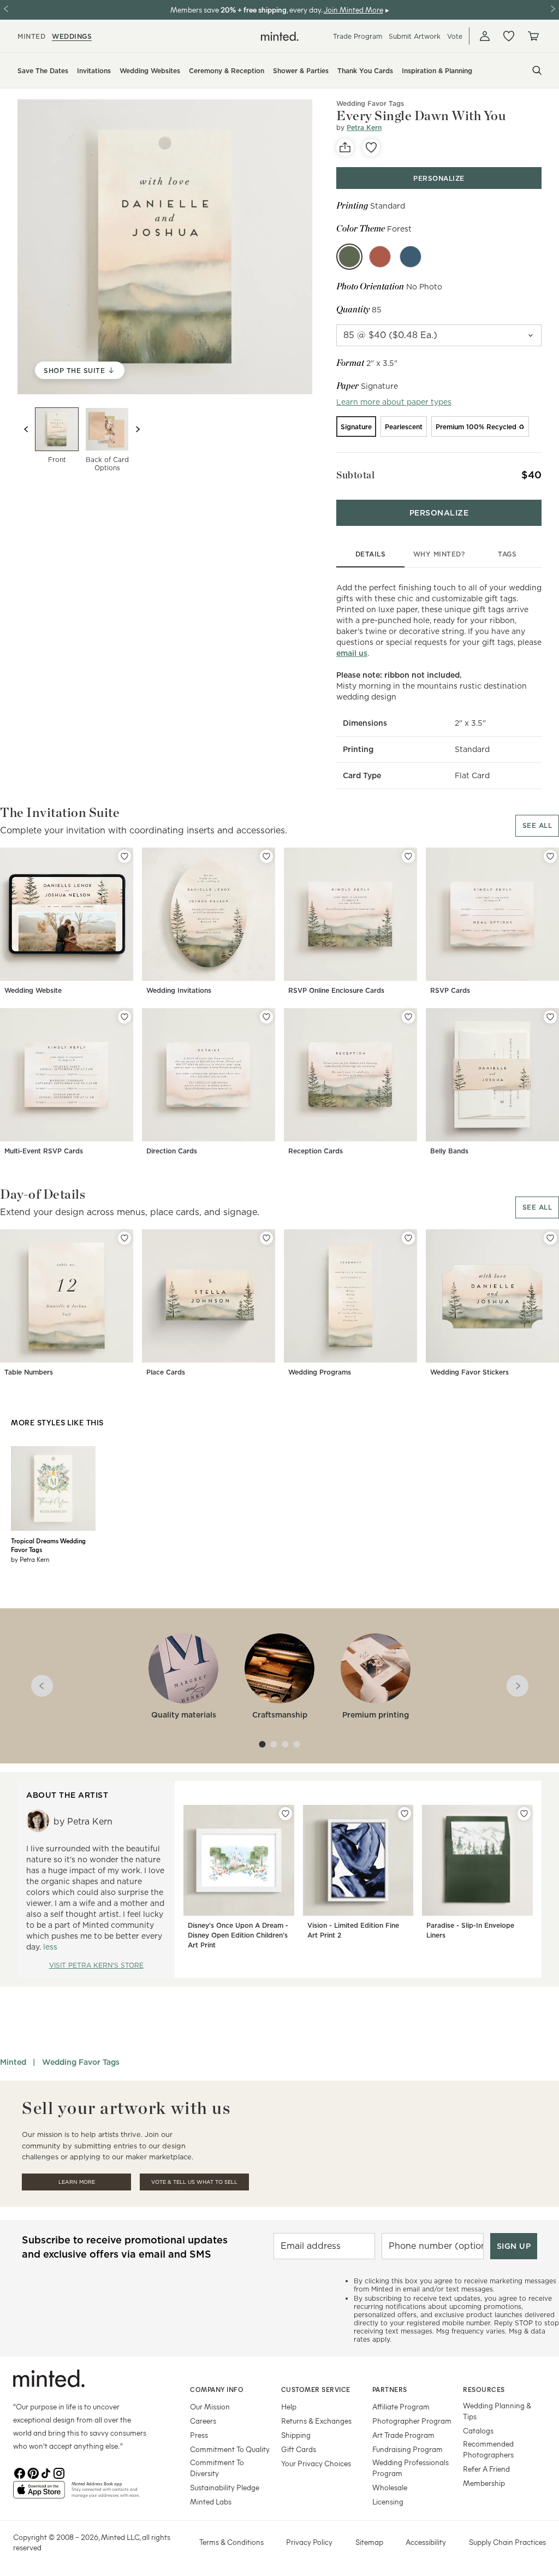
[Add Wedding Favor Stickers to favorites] (550, 1238)
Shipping (296, 2435)
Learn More (77, 2182)
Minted (13, 2062)
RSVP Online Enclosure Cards (336, 990)
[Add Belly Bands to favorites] (550, 1017)
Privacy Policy (309, 2542)
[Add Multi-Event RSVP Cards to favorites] (124, 1017)
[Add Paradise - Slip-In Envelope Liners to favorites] (524, 1814)
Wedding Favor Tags (81, 2062)
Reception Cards (316, 1151)
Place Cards (166, 1372)
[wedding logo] (280, 36)
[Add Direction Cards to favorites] (266, 1017)
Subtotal (355, 475)
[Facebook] (20, 2472)
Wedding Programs (320, 1372)
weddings (72, 36)
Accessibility (426, 2542)
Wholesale (390, 2487)
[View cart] (533, 36)
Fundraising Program (408, 2449)
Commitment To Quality (230, 2449)
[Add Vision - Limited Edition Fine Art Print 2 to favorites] (405, 1814)
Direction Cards (172, 1151)
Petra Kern (364, 128)
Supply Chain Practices (507, 2542)
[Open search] (537, 70)
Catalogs (478, 2430)
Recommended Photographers (488, 2449)
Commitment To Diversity (217, 2468)
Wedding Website (33, 990)
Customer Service (316, 2389)
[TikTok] (46, 2472)
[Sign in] (485, 36)
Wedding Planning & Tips (497, 2411)
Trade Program (358, 36)
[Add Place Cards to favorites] (266, 1238)
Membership (484, 2483)
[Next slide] (138, 429)
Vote (455, 36)
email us (352, 653)
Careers (203, 2421)
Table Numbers (29, 1372)
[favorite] (371, 147)
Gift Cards (299, 2449)
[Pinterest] (33, 2472)
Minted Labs (211, 2501)
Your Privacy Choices (316, 2463)
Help (289, 2406)
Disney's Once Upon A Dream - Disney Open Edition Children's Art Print (238, 1935)
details (371, 554)
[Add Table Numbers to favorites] (124, 1238)
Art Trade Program (403, 2435)
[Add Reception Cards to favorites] (408, 1017)
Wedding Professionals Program (411, 2468)
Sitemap (369, 2542)
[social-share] (345, 147)
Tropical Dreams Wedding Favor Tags (48, 1545)
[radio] (356, 427)
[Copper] (380, 257)
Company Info (217, 2389)
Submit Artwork (415, 36)
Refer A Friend (486, 2469)
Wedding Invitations (179, 990)
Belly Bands (449, 1151)
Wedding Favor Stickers (469, 1372)
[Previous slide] (26, 429)
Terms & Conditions (231, 2542)
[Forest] (349, 257)
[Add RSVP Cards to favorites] (550, 856)
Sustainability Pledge (225, 2487)
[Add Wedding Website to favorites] (124, 856)
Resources (484, 2389)
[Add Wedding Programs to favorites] (408, 1238)
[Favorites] (509, 36)
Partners (390, 2389)
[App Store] (39, 2494)
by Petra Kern (30, 1559)
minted (31, 36)
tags (507, 554)
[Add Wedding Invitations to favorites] (266, 856)
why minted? (439, 554)
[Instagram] (59, 2472)
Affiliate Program (401, 2406)
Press (199, 2435)
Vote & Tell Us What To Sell (194, 2182)
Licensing (388, 2501)
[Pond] (411, 257)
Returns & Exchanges (316, 2421)
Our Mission (210, 2406)
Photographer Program (412, 2421)
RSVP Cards (450, 990)
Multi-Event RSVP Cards (44, 1151)
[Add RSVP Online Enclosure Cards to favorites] (408, 856)
